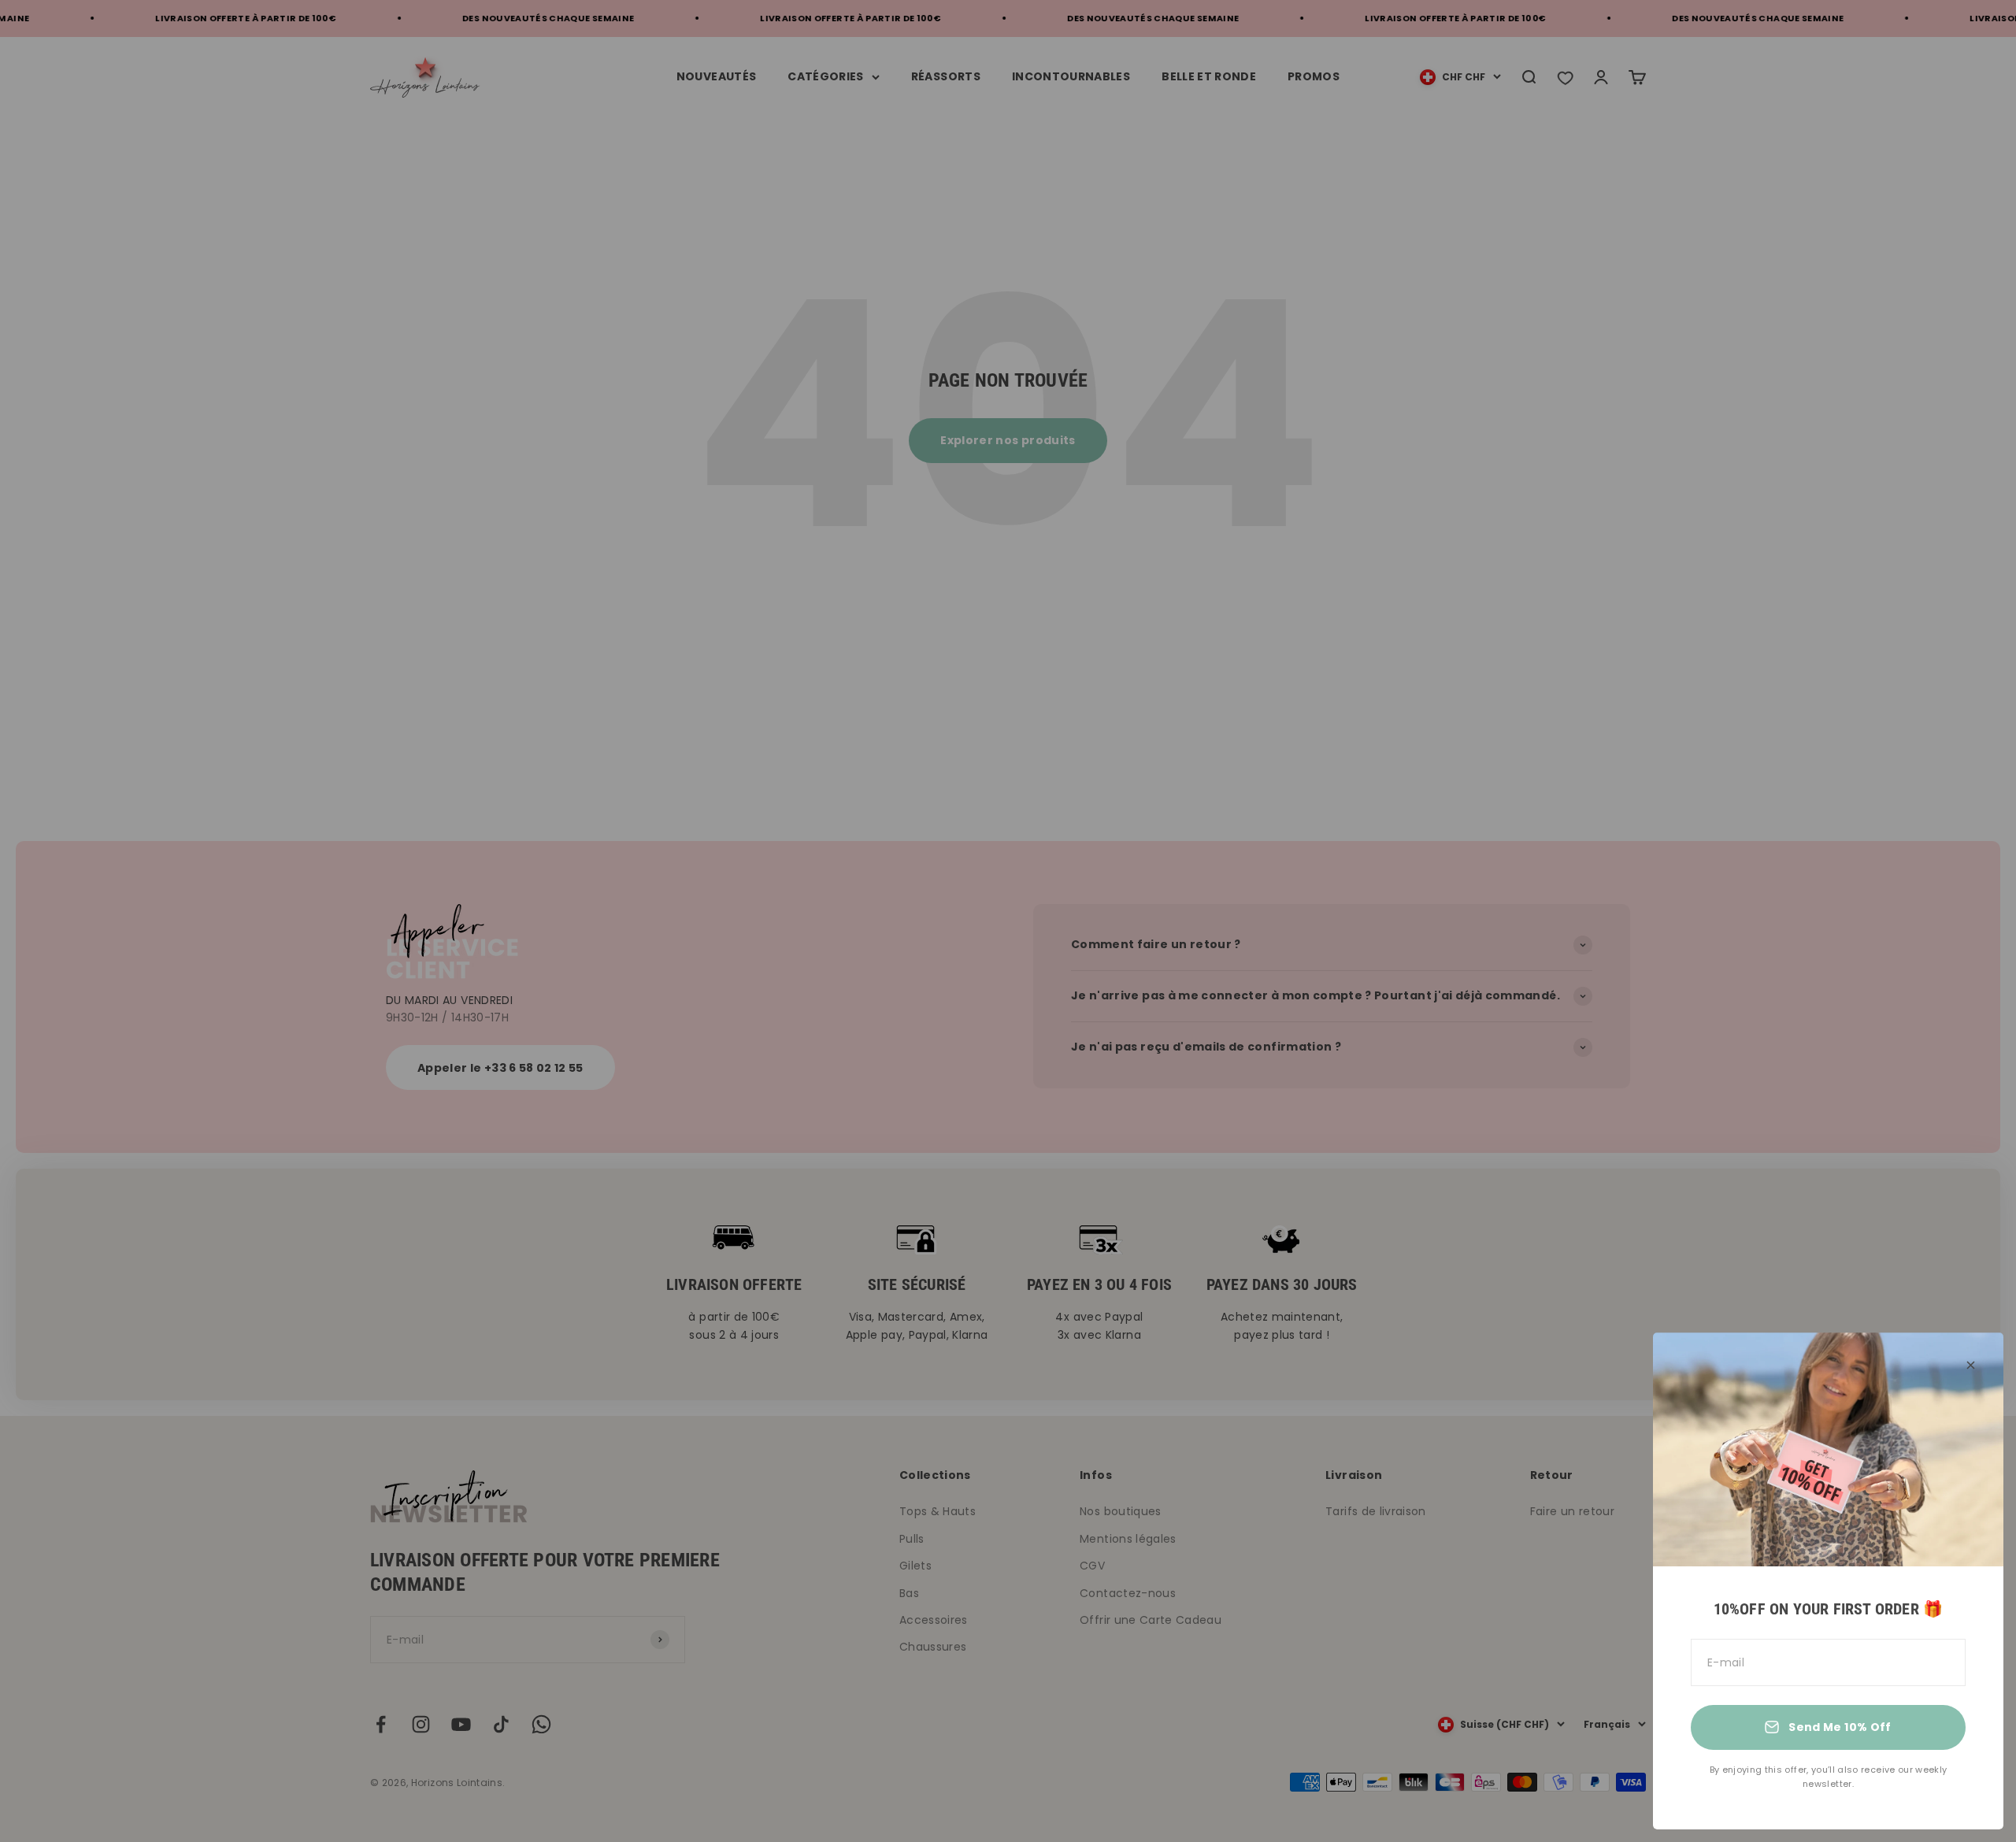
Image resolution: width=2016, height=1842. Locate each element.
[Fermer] (1971, 1365)
